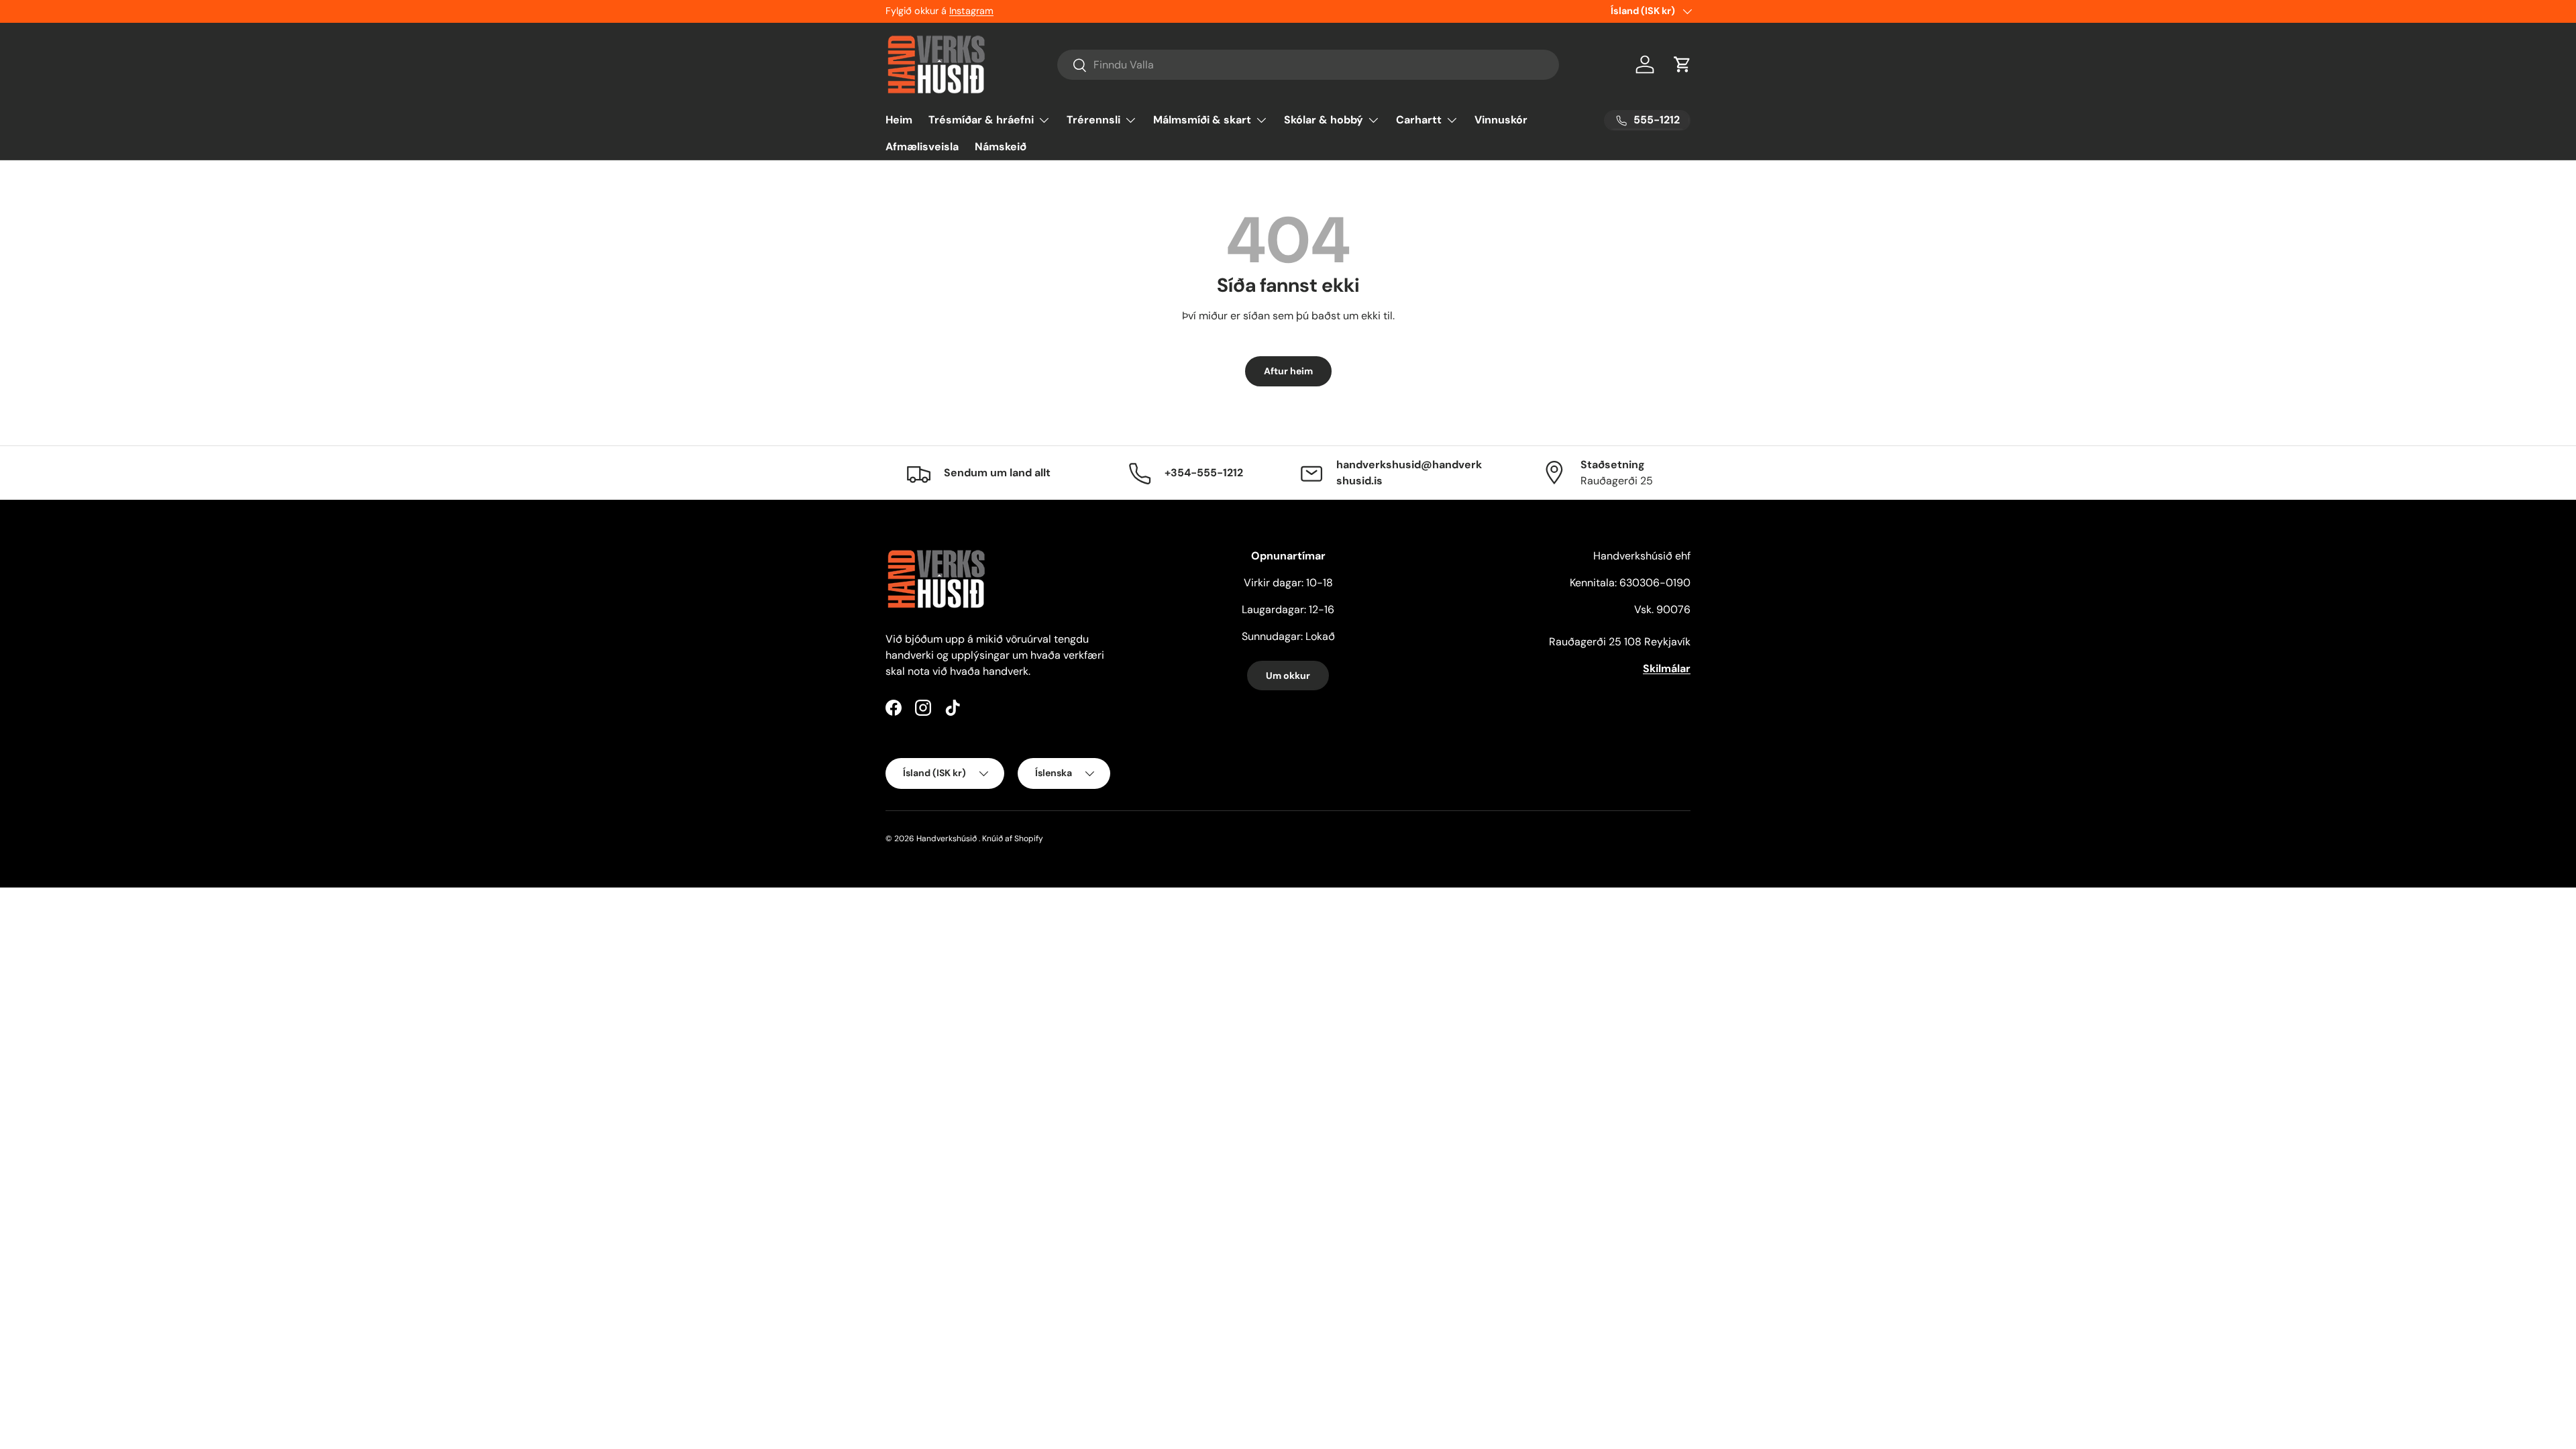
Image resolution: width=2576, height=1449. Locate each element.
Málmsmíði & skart (1202, 120)
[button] (1682, 64)
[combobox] (1308, 65)
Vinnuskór (1501, 120)
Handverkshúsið (947, 839)
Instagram (971, 11)
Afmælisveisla (922, 147)
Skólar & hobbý (1324, 120)
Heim (899, 120)
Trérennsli (1093, 120)
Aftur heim (1288, 371)
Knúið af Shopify (1013, 839)
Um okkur (1288, 676)
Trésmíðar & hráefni (981, 120)
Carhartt (1419, 120)
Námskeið (1001, 147)
